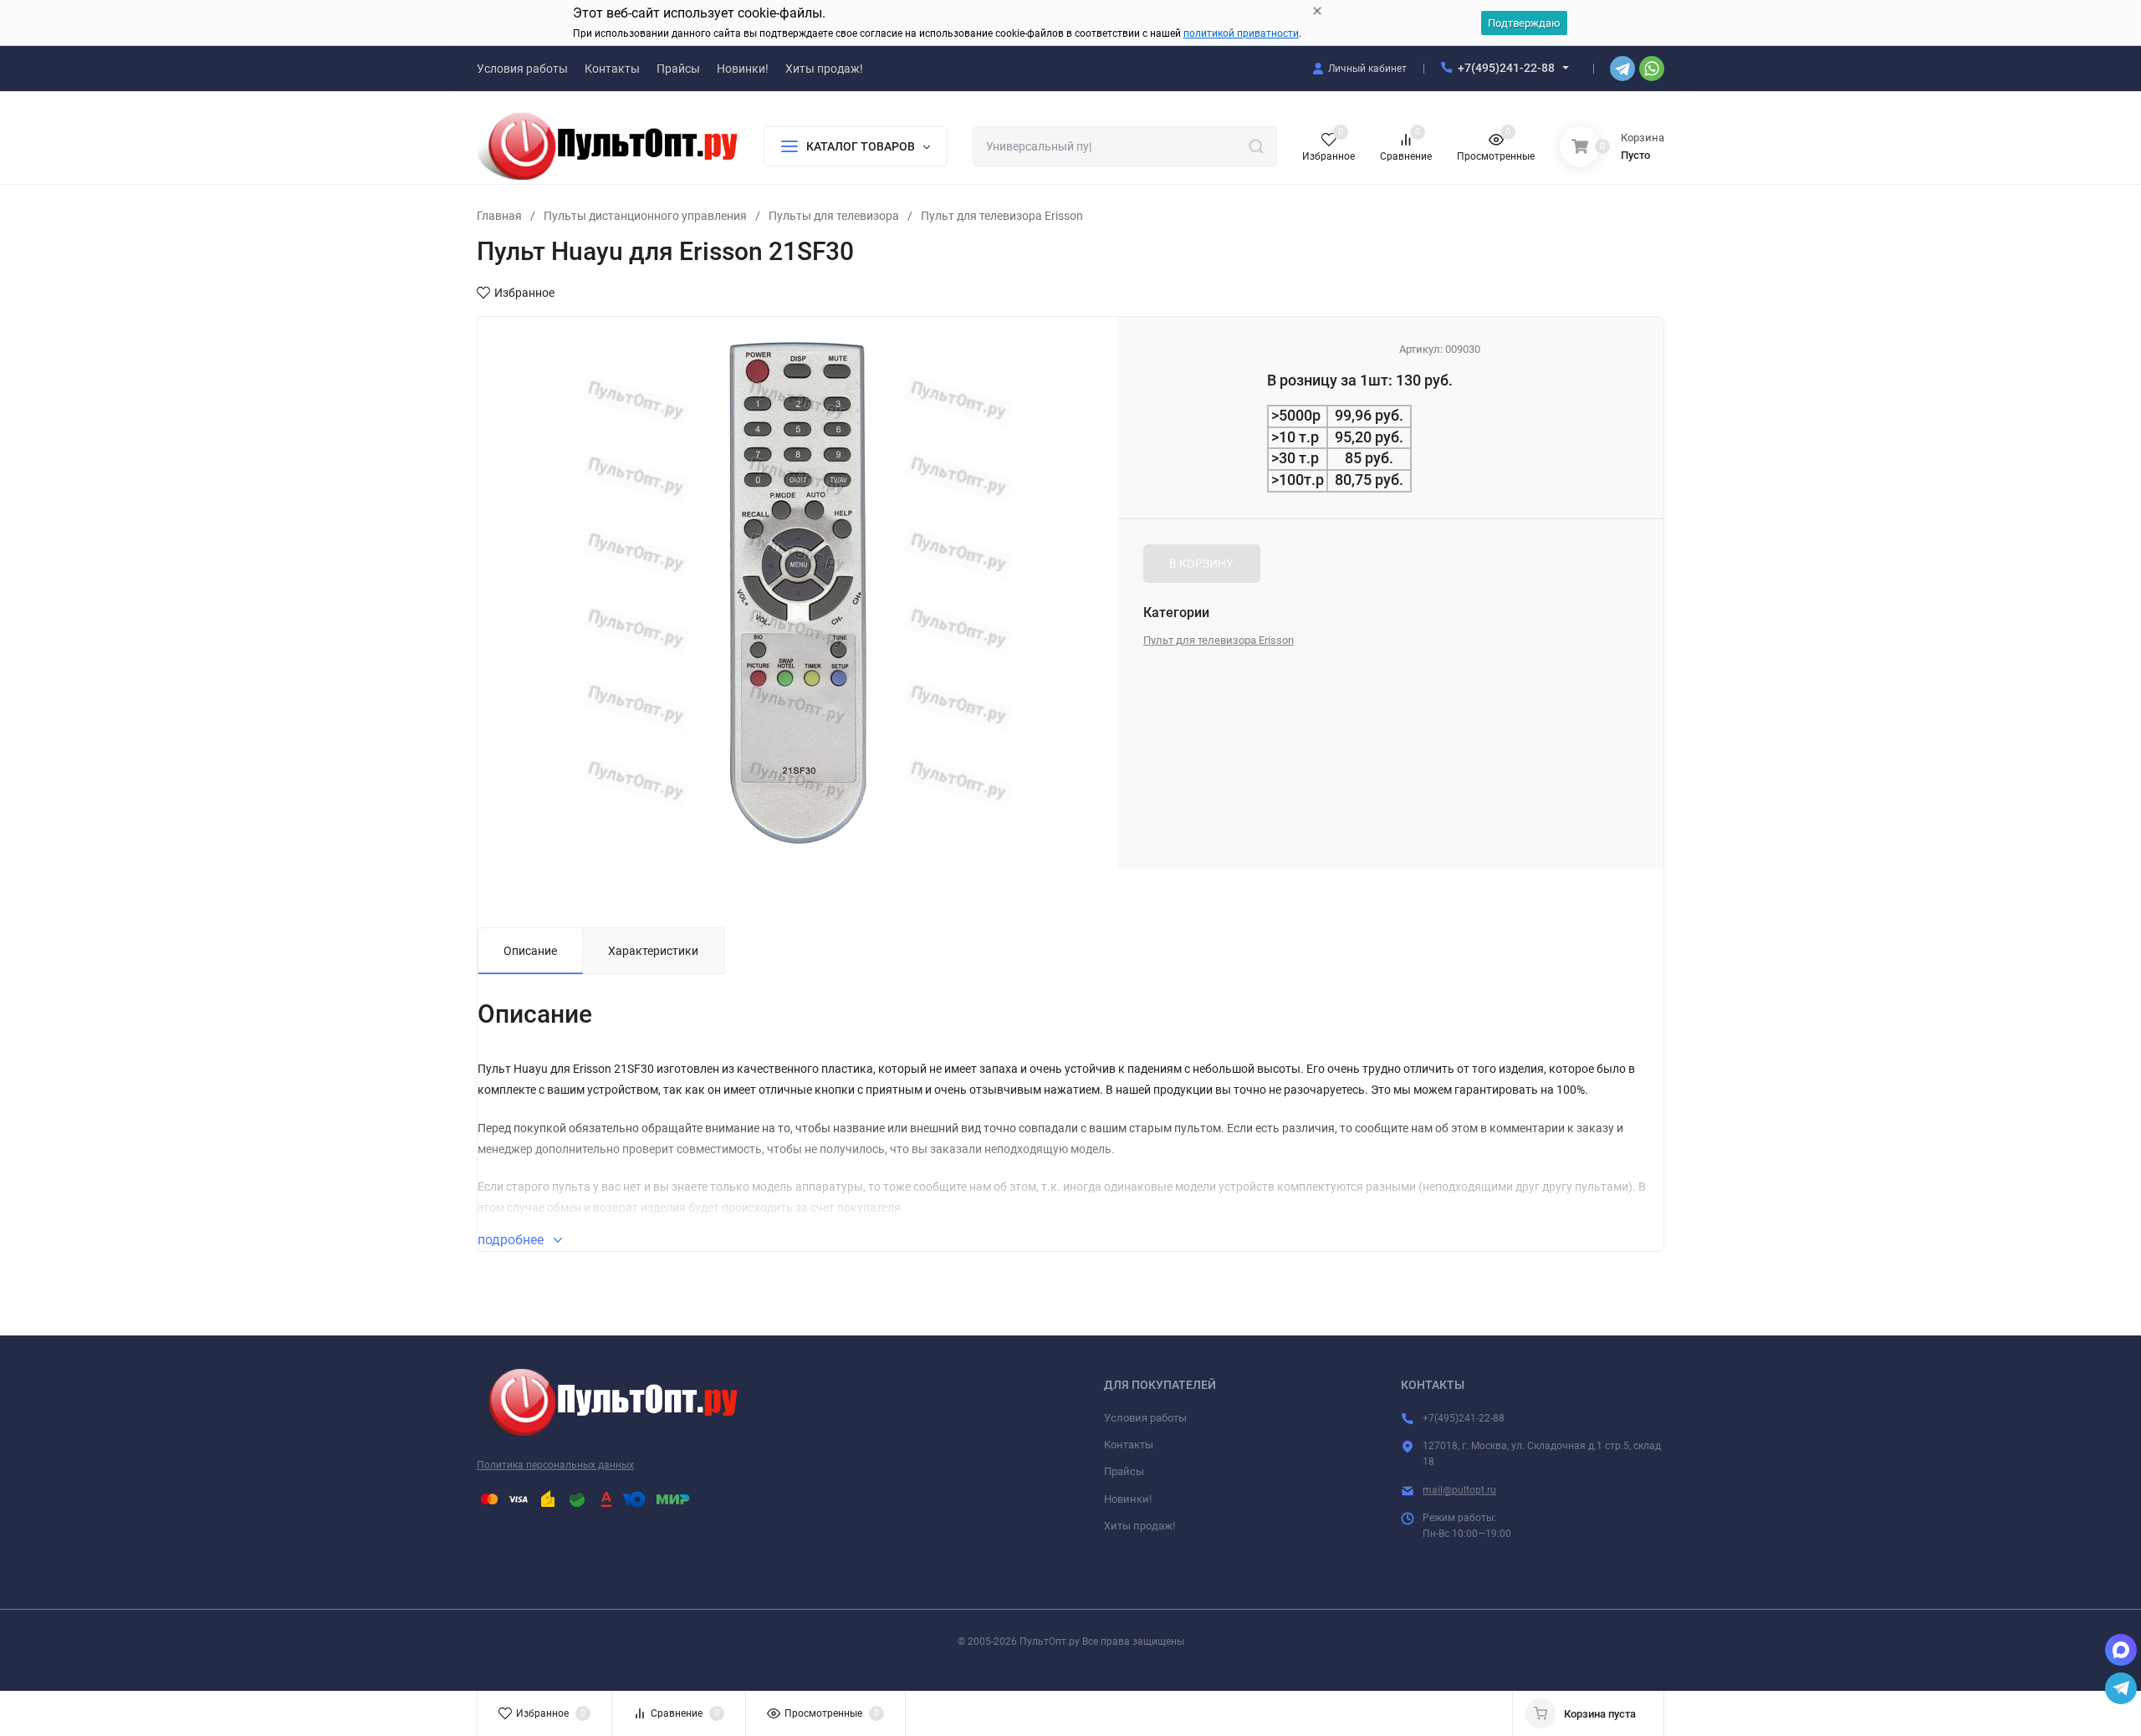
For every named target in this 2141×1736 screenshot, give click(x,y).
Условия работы (1145, 1418)
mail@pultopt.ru (1459, 1490)
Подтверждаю (1524, 23)
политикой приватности (1241, 33)
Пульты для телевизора (834, 216)
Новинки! (1128, 1499)
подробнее (512, 1240)
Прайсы (1124, 1471)
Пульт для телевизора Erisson (1002, 216)
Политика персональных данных (555, 1465)
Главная (499, 216)
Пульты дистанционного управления (645, 216)
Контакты (1129, 1445)
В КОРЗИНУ (1201, 564)
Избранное (524, 293)
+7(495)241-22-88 (1506, 68)
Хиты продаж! (1139, 1526)
